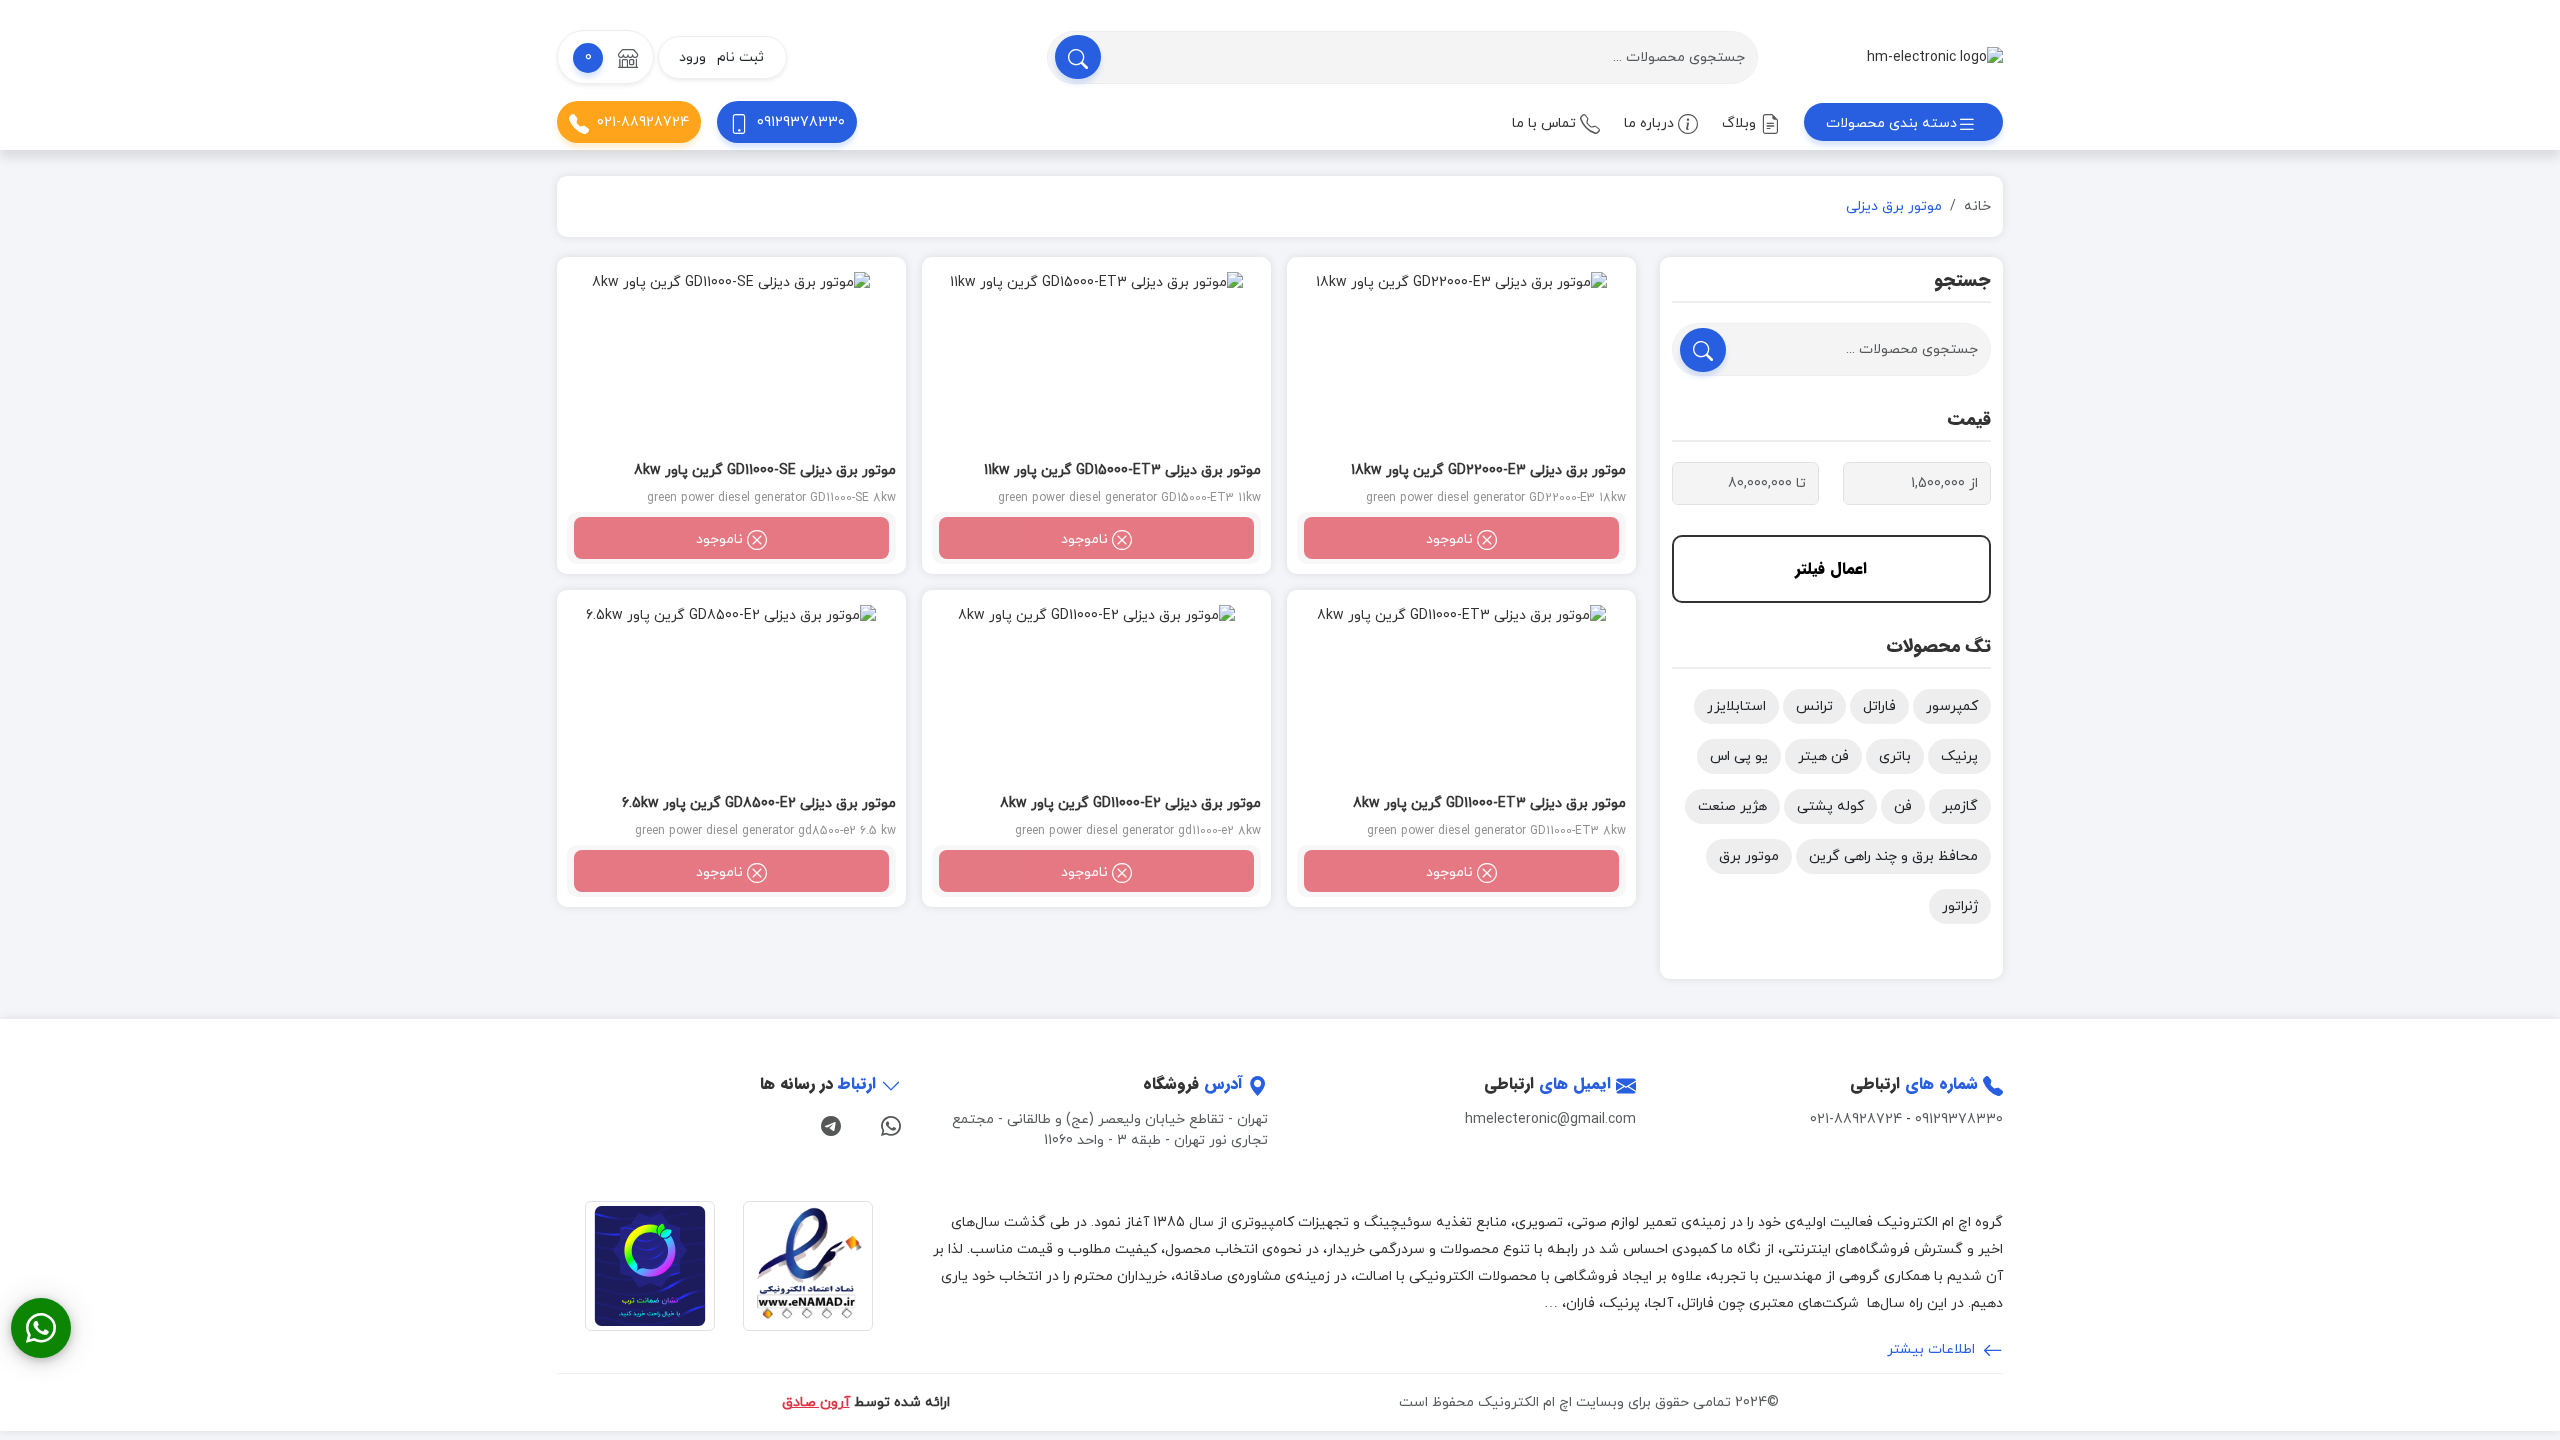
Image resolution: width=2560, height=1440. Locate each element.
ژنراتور (1960, 906)
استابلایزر (1736, 706)
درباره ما (1651, 123)
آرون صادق (816, 1402)
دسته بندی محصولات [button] (1891, 123)
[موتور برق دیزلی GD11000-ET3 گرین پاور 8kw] (1461, 695)
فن (1903, 806)
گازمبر (1960, 806)
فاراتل (1879, 706)
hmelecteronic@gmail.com (1550, 1119)
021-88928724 (643, 122)
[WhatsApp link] (891, 1124)
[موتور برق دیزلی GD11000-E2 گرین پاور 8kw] (1096, 695)
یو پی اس (1739, 756)
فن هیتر (1823, 756)
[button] (605, 57)
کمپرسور (1952, 706)
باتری (1895, 756)
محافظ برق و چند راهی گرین (1893, 856)
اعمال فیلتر (1831, 568)
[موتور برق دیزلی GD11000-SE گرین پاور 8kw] (731, 362)
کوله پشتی (1830, 806)
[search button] (1078, 57)
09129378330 (801, 122)
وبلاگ (1741, 123)
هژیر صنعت (1732, 806)
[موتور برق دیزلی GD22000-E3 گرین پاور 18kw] (1461, 362)
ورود (692, 57)
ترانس (1814, 706)
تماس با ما (1546, 123)
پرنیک (1959, 756)
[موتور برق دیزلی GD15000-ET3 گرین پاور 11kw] (1096, 362)
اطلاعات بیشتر (1933, 1349)
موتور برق (1749, 856)
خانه (1977, 206)
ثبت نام (740, 57)
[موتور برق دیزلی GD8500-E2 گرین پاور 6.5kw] (731, 695)
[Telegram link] (831, 1124)
